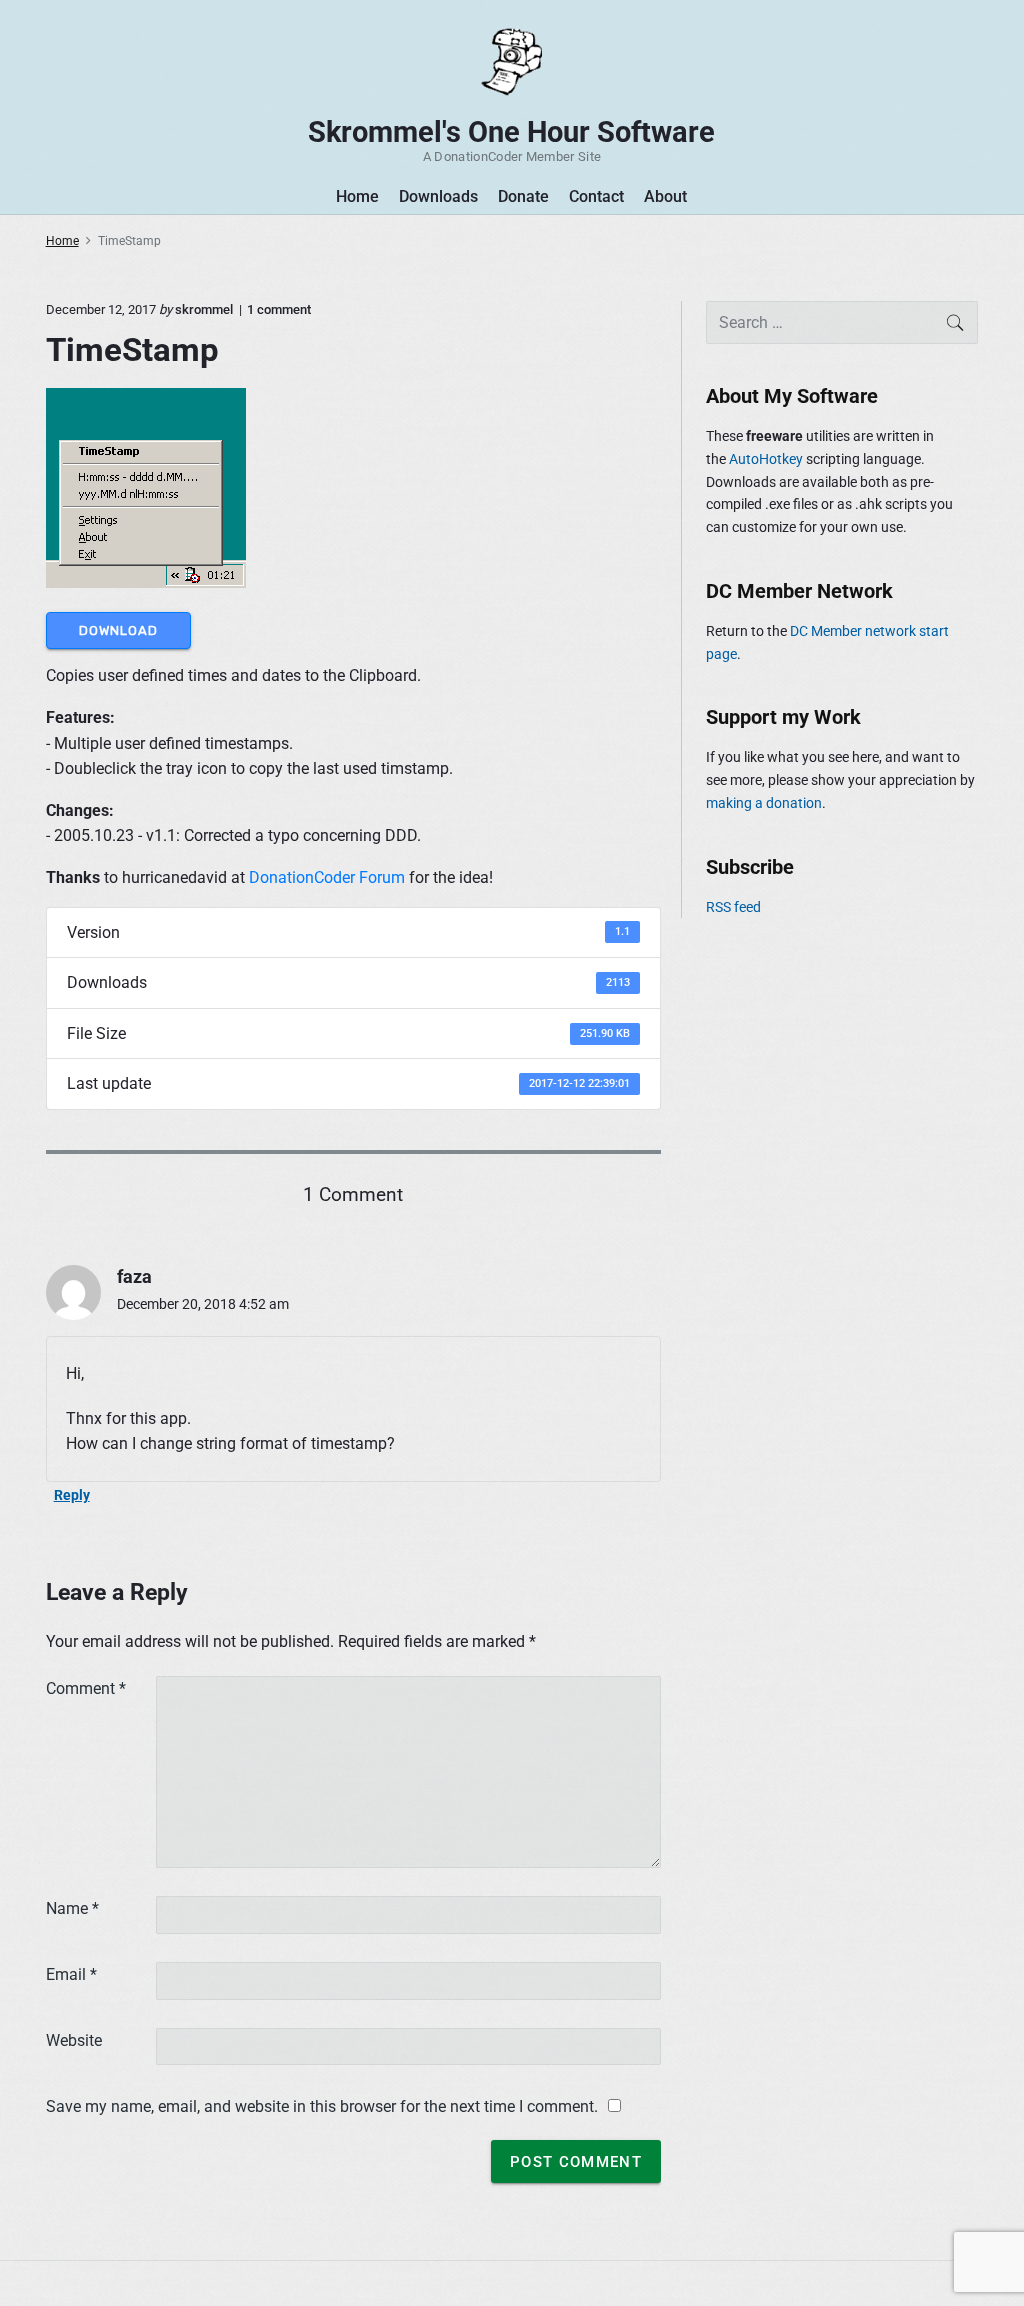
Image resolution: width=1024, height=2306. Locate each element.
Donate (523, 196)
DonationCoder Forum (327, 877)
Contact (596, 196)
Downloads (438, 196)
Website (74, 2040)
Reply (72, 1495)
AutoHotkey (766, 459)
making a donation (764, 803)
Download (118, 630)
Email (71, 1974)
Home (357, 196)
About (665, 196)
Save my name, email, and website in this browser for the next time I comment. (322, 2106)
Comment (86, 1688)
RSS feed (733, 907)
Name (72, 1908)
